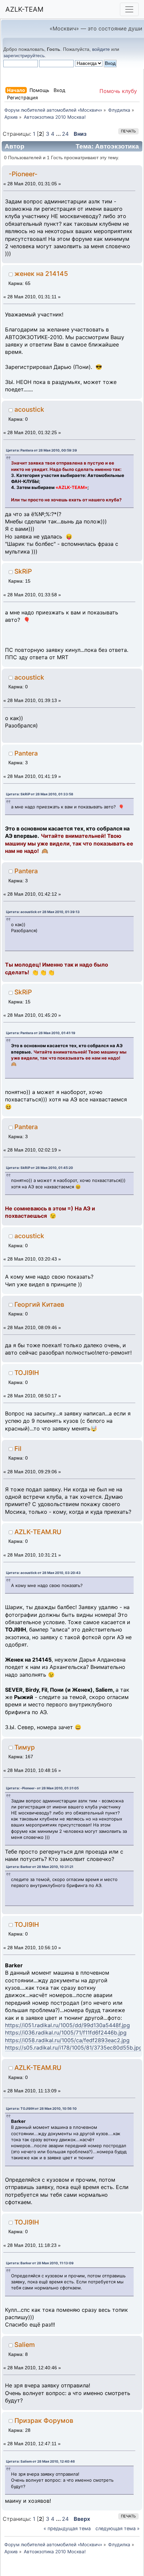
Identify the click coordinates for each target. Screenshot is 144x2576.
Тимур (25, 1747)
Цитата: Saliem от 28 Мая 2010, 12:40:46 (41, 2461)
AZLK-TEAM (24, 9)
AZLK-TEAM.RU (38, 1532)
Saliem (25, 2345)
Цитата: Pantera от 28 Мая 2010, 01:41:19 (41, 1033)
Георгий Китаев (39, 1304)
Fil (18, 1449)
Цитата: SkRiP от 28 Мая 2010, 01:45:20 (40, 1168)
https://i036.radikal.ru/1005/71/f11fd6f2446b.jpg (66, 2033)
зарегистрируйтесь (24, 56)
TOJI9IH (27, 1373)
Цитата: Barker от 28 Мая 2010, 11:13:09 (40, 2263)
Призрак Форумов (44, 2420)
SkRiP (23, 571)
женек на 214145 (41, 274)
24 (65, 134)
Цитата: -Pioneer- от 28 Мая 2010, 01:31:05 (42, 1788)
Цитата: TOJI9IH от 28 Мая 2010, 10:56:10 (41, 2108)
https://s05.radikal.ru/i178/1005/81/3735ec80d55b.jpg (74, 2048)
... (59, 134)
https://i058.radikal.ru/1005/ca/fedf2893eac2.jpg (67, 2040)
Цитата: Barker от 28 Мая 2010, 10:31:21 (40, 1867)
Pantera (26, 753)
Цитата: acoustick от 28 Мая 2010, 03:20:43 (43, 1573)
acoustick (29, 409)
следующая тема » (118, 2528)
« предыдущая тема (67, 2528)
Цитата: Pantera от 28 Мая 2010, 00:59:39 (42, 450)
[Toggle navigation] (129, 9)
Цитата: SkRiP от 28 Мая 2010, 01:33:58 (40, 794)
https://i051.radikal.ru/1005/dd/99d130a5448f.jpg (67, 2025)
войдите (101, 49)
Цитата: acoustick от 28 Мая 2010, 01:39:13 (43, 912)
